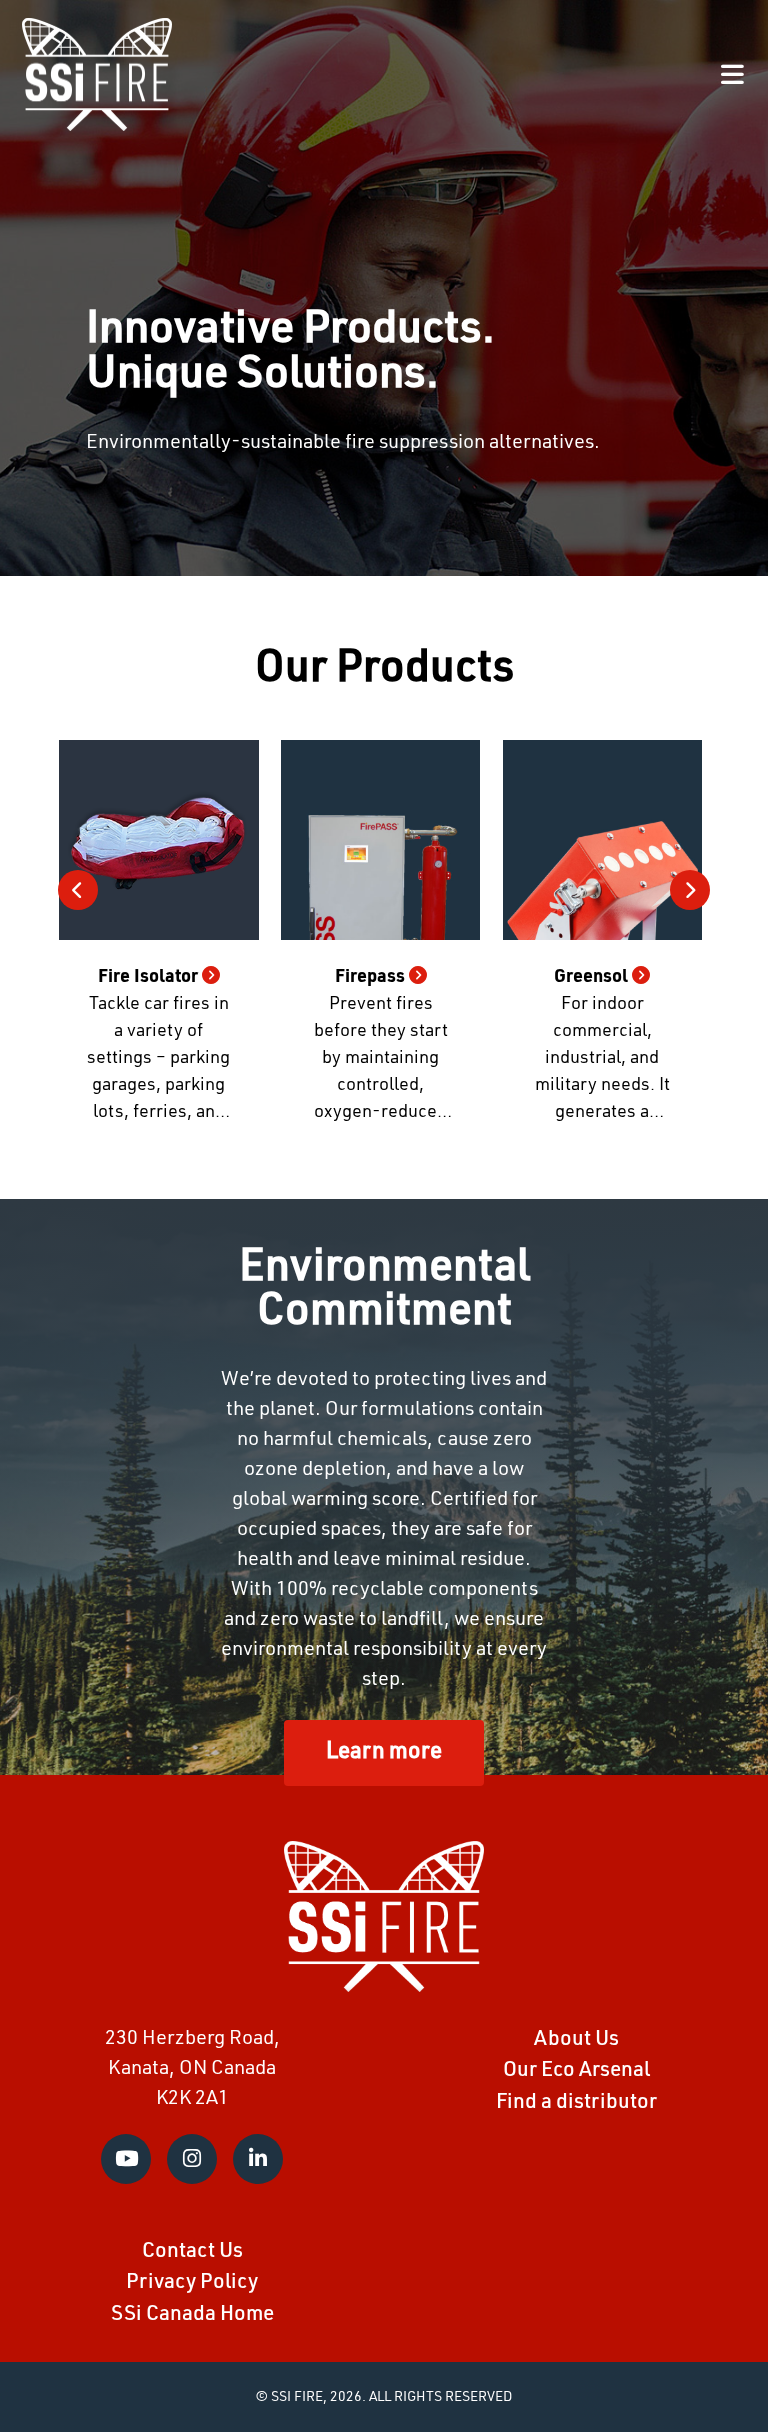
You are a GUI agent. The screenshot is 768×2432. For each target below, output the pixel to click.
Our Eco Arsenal (576, 2070)
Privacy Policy (192, 2282)
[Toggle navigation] (732, 74)
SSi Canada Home (192, 2314)
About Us (576, 2039)
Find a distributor (576, 2102)
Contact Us (192, 2251)
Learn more (384, 1752)
